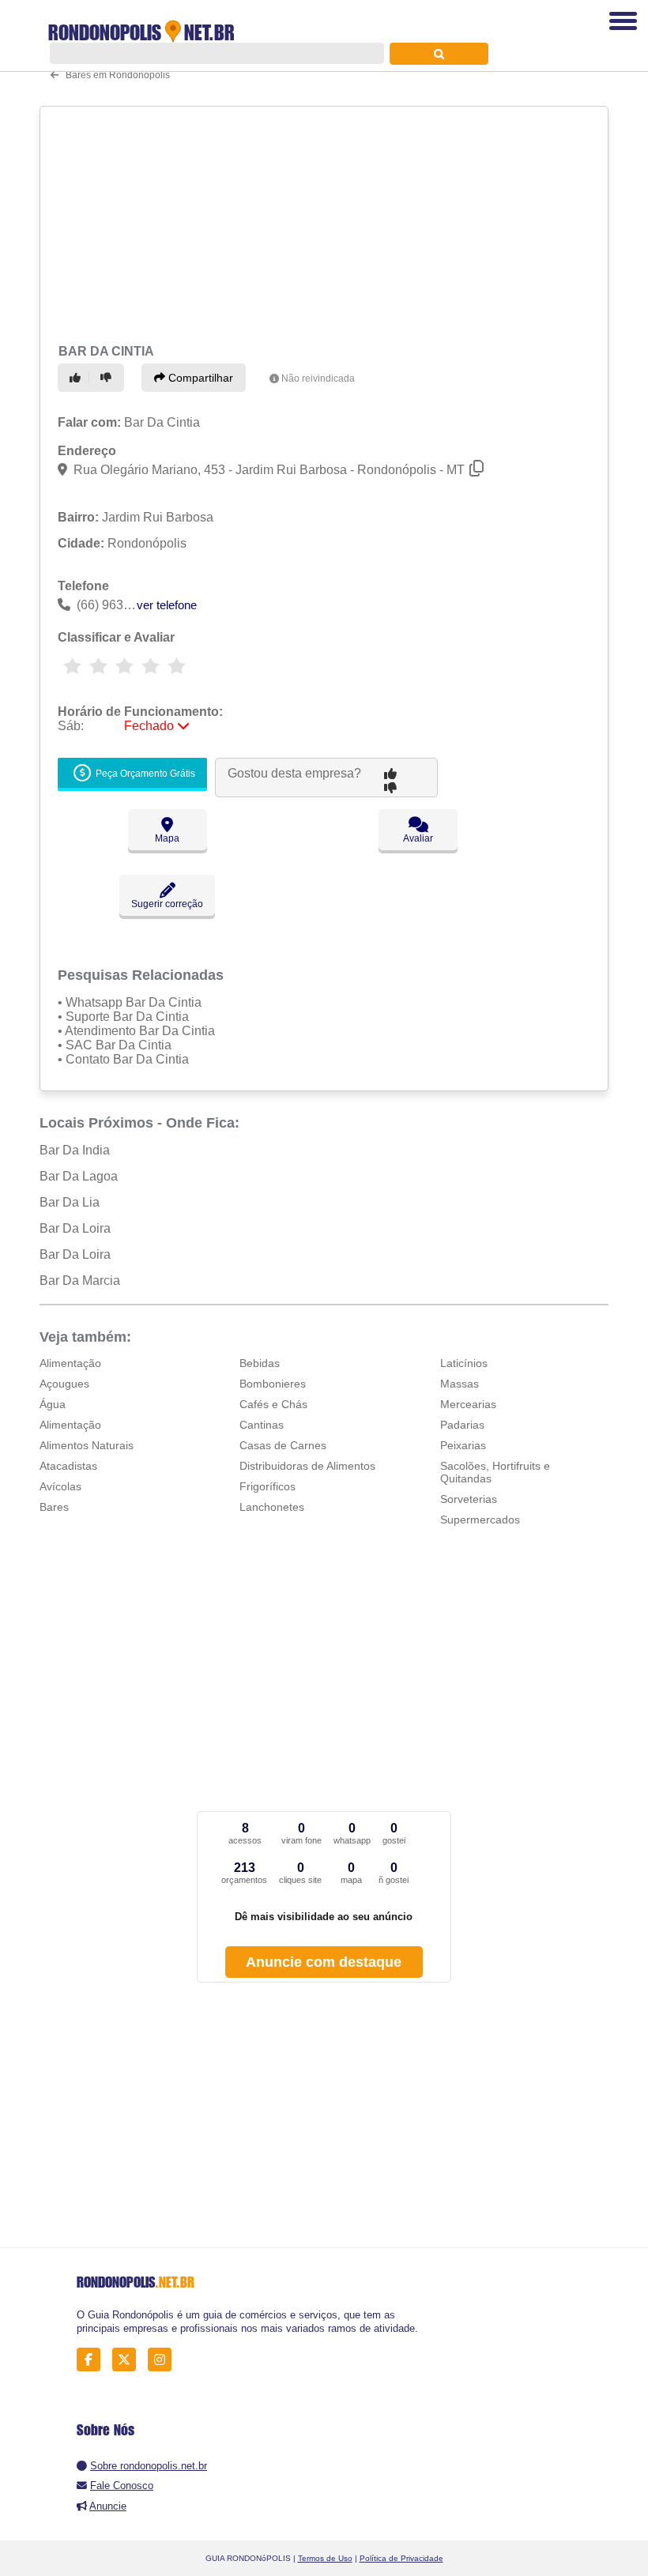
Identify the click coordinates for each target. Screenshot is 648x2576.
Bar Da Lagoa (79, 1176)
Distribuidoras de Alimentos (307, 1466)
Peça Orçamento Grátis (144, 774)
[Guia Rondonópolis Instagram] (164, 2360)
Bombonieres (273, 1384)
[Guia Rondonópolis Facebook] (93, 2360)
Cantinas (262, 1425)
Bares (54, 1507)
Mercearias (468, 1404)
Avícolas (60, 1486)
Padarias (462, 1425)
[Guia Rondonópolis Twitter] (128, 2360)
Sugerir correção (167, 904)
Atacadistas (68, 1466)
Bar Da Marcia (80, 1280)
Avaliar (418, 838)
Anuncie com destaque (324, 1962)
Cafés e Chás (273, 1404)
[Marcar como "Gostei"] (77, 378)
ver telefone (167, 605)
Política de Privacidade (401, 2558)
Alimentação (70, 1363)
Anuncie (108, 2506)
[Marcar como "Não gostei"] (108, 378)
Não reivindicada (318, 378)
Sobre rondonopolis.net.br (149, 2466)
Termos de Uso (325, 2558)
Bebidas (260, 1363)
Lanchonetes (272, 1507)
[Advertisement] (319, 223)
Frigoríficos (267, 1486)
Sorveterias (469, 1499)
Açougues (64, 1384)
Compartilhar (199, 378)
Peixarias (463, 1445)
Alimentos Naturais (87, 1445)
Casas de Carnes (283, 1445)
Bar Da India (75, 1150)
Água (53, 1404)
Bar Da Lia (70, 1202)
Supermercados (480, 1520)
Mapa (167, 838)
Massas (460, 1384)
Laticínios (464, 1363)
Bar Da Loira (75, 1228)
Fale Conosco (122, 2486)
